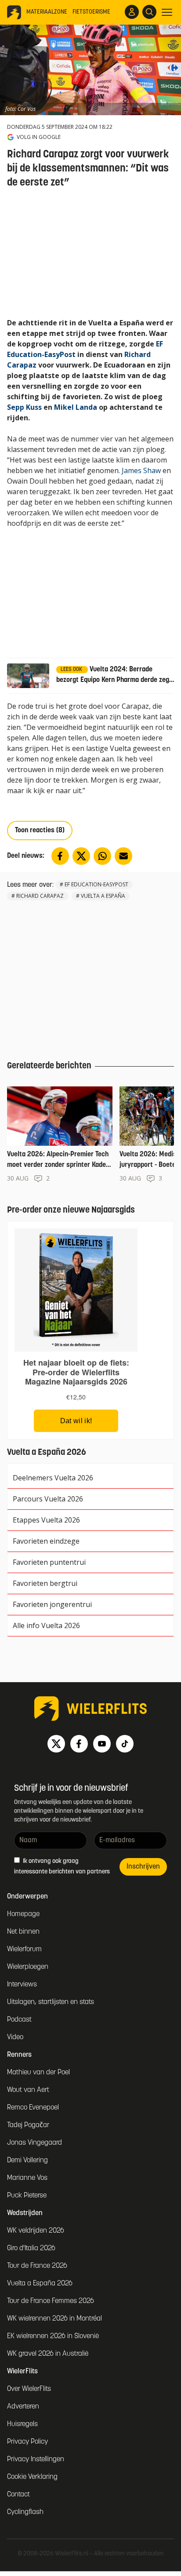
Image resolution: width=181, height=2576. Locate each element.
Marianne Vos (27, 2178)
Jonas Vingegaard (34, 2143)
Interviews (22, 1985)
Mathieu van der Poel (38, 2073)
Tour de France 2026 (37, 2266)
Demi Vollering (27, 2161)
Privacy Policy (27, 2442)
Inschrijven (143, 1867)
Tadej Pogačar (28, 2125)
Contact (18, 2495)
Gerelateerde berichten (49, 1066)
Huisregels (22, 2424)
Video (15, 2037)
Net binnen (23, 1932)
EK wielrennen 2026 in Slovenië (53, 2336)
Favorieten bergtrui (45, 1583)
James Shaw (141, 470)
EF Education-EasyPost (96, 884)
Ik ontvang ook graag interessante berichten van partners (62, 1867)
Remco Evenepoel (33, 2108)
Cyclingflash (25, 2512)
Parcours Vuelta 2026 (48, 1499)
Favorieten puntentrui (49, 1562)
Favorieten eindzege (46, 1541)
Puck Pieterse (27, 2196)
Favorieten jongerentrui (52, 1604)
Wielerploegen (28, 1967)
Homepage (23, 1914)
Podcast (19, 2020)
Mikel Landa (76, 407)
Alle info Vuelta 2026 (46, 1625)
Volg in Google (39, 137)
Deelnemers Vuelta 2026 (53, 1478)
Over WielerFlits (29, 2389)
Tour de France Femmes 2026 (51, 2301)
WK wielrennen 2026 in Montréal (54, 2319)
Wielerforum (24, 1949)
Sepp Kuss (24, 407)
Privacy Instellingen (36, 2459)
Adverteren (23, 2407)
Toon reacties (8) (40, 831)
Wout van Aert (28, 2090)
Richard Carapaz (40, 896)
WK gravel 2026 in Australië (48, 2354)
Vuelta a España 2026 (40, 2284)
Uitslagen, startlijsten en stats (51, 2002)
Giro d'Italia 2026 (31, 2248)
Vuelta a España (103, 896)
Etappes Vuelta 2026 (46, 1520)
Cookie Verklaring (32, 2477)
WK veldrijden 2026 (36, 2231)
